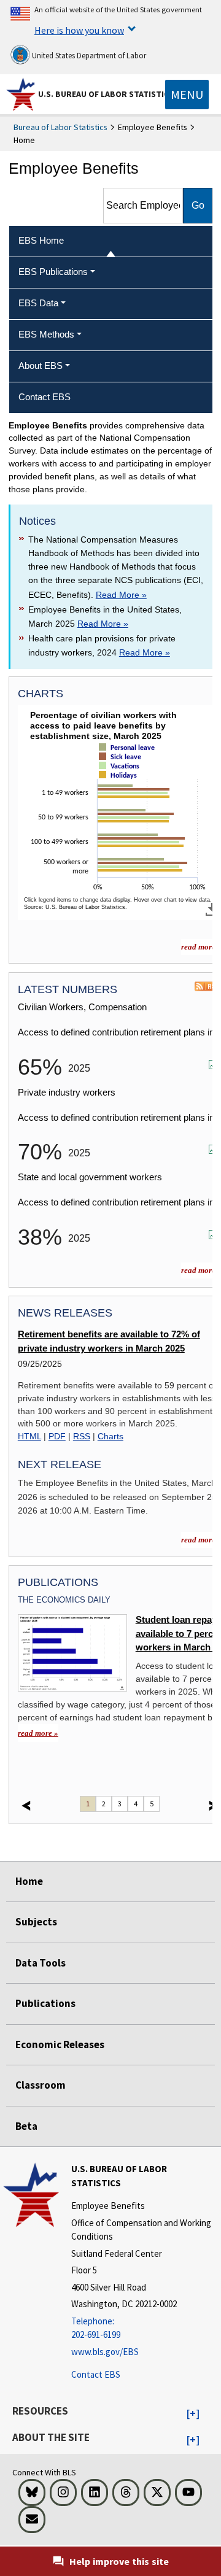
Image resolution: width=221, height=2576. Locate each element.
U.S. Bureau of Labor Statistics (106, 94)
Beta (26, 2126)
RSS (82, 1436)
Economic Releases (60, 2044)
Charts (110, 1436)
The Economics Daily (64, 1600)
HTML (29, 1436)
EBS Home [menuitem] (41, 240)
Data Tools (41, 1963)
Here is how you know (79, 30)
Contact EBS (96, 2374)
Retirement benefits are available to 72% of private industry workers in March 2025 (109, 1341)
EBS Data (38, 303)
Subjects (36, 1922)
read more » (38, 1733)
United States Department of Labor (88, 56)
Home (29, 1881)
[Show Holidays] (120, 786)
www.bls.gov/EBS (105, 2352)
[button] (193, 2414)
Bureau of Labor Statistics (60, 127)
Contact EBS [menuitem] (45, 397)
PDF (57, 1436)
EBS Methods (46, 334)
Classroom (41, 2085)
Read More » (121, 595)
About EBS (41, 366)
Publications (45, 2003)
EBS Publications (53, 272)
